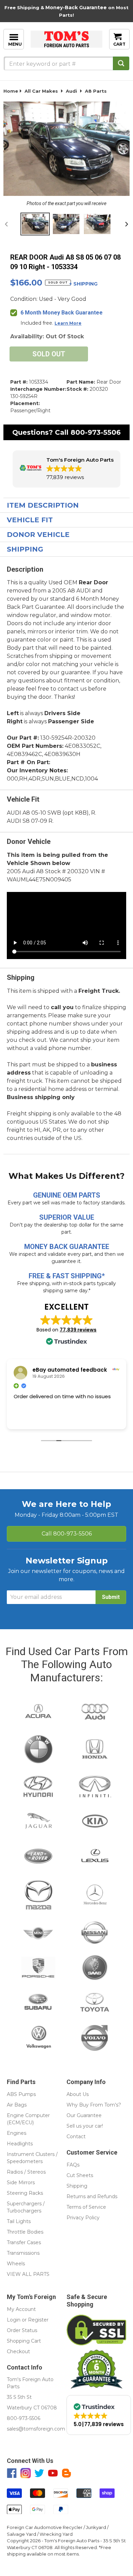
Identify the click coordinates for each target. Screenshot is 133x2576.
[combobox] (66, 63)
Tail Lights (19, 2221)
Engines (17, 2133)
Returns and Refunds (92, 2196)
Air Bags (17, 2105)
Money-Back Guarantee (76, 7)
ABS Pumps (21, 2094)
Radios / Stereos (26, 2172)
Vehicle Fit (30, 520)
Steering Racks (25, 2193)
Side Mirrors (21, 2182)
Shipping (25, 549)
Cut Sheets (80, 2175)
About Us (78, 2094)
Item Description (43, 505)
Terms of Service (86, 2207)
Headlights (20, 2144)
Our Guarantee (84, 2115)
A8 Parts (96, 91)
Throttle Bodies (25, 2232)
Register (38, 2320)
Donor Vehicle (38, 535)
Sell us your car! (85, 2126)
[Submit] (121, 63)
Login (14, 2320)
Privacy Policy (83, 2218)
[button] (66, 469)
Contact (76, 2137)
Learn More (68, 323)
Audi (71, 91)
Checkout (18, 2351)
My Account (21, 2309)
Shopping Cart (24, 2341)
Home (11, 91)
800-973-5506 (96, 432)
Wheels (16, 2264)
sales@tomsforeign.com (36, 2429)
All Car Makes (41, 91)
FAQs (73, 2165)
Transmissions (23, 2253)
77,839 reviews (78, 1330)
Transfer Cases (24, 2242)
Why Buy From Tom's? (94, 2105)
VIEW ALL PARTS (28, 2274)
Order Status (22, 2330)
